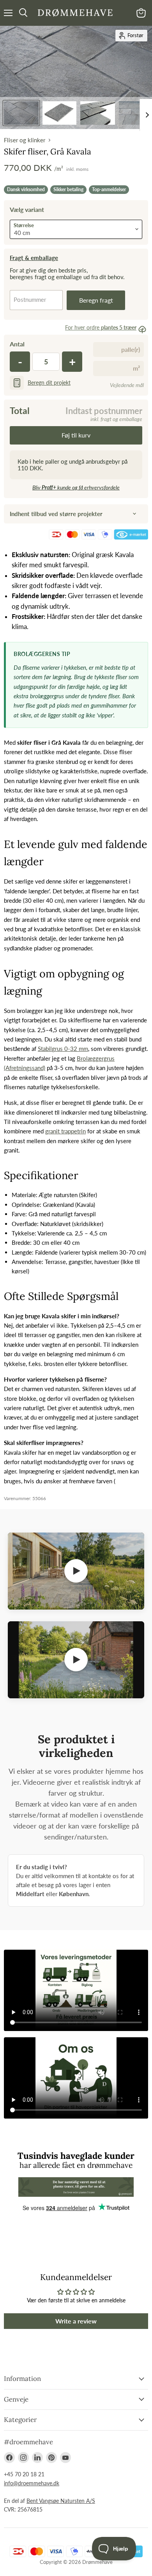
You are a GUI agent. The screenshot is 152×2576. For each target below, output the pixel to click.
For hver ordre (101, 327)
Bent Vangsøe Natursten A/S (61, 2501)
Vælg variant (27, 209)
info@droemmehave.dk (32, 2483)
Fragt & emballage (34, 258)
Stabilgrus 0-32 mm (63, 1049)
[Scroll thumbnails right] (146, 115)
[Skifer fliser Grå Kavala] (21, 113)
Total (20, 411)
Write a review (76, 2321)
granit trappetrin (65, 1131)
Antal (17, 344)
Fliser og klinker (25, 140)
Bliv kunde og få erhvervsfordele (76, 487)
